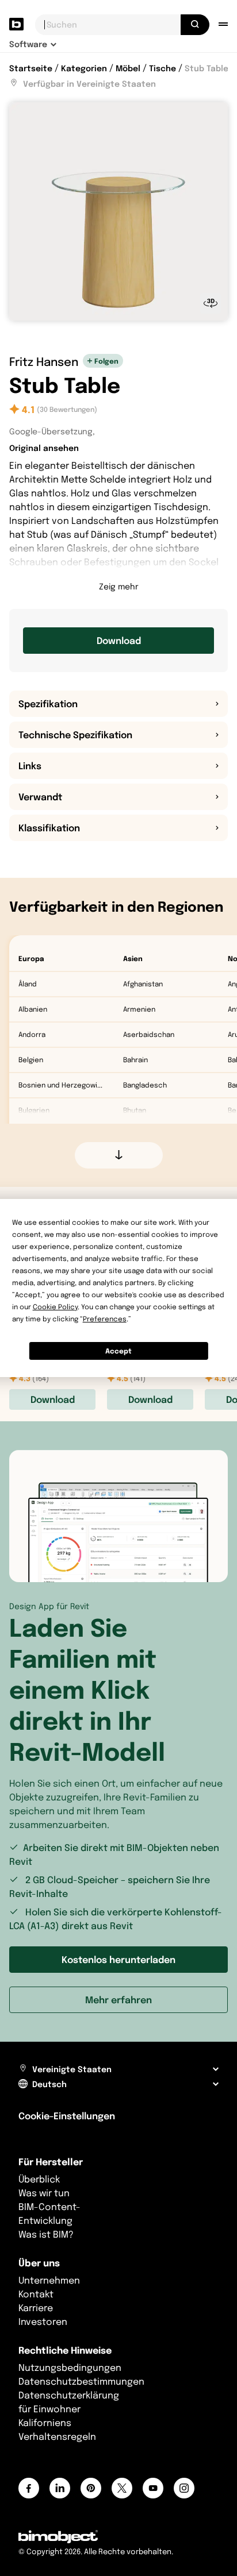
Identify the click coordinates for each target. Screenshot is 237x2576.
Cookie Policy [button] (55, 1307)
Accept (118, 1351)
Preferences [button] (105, 1319)
